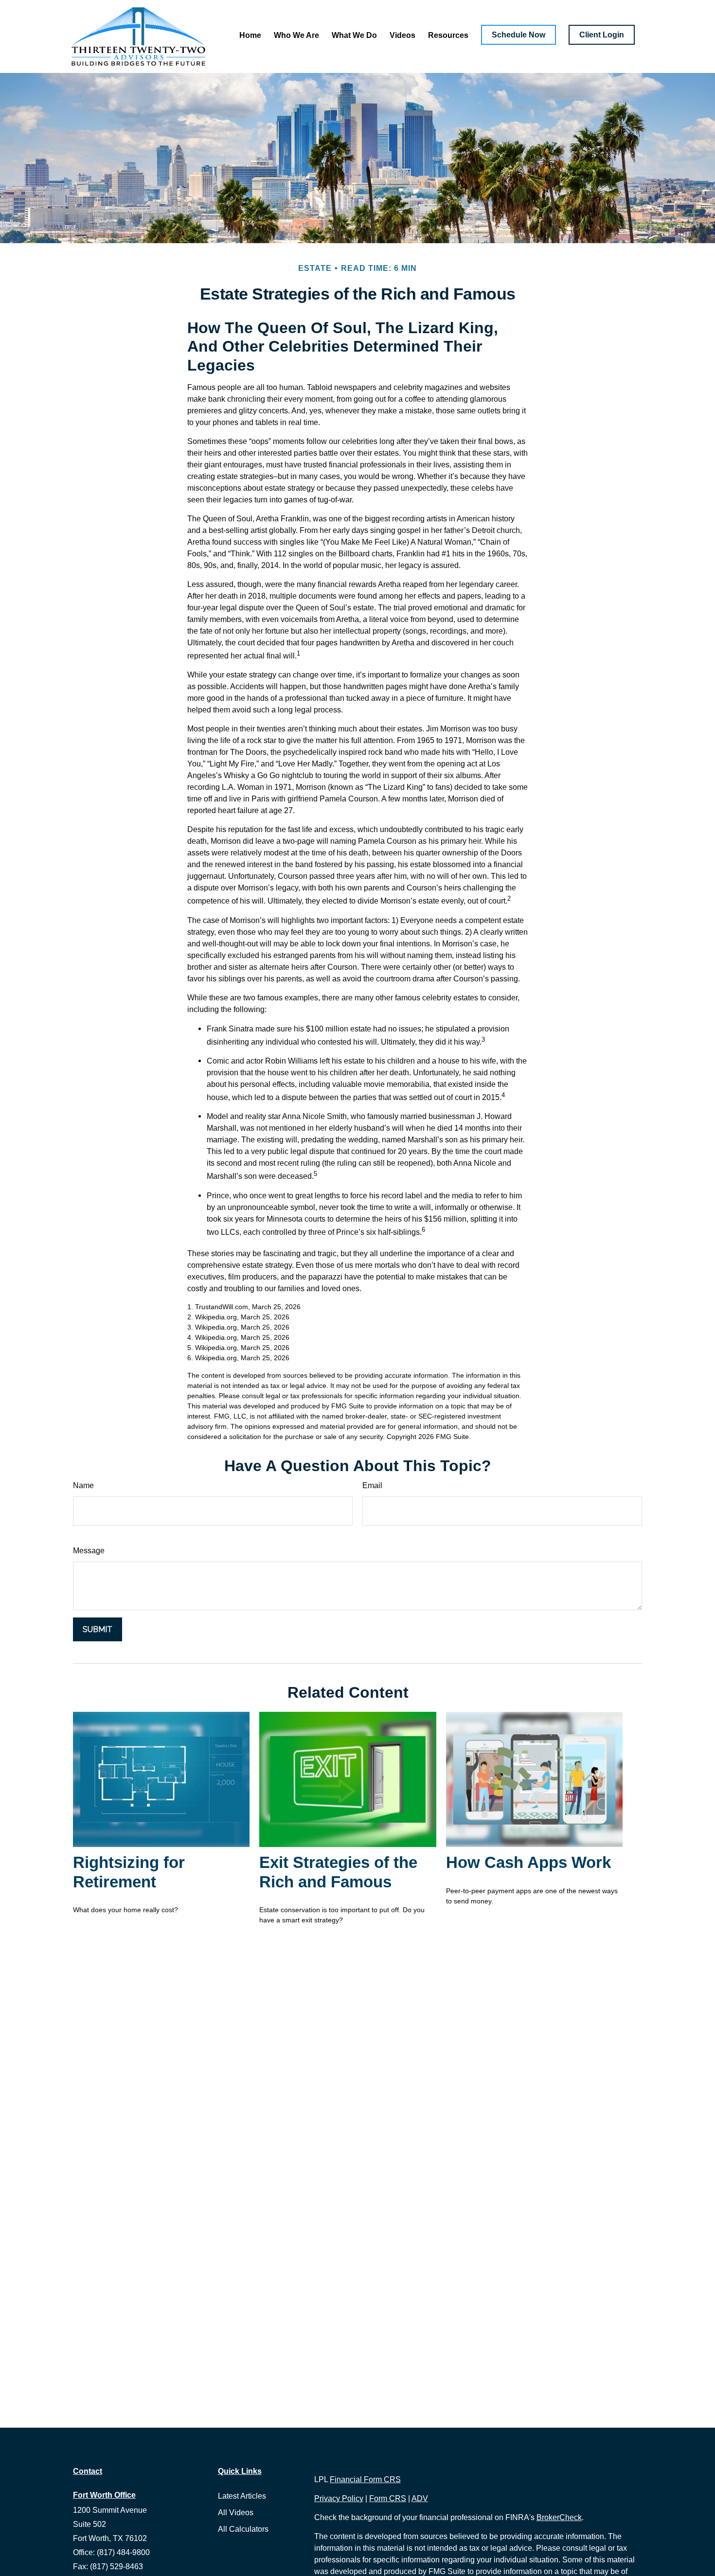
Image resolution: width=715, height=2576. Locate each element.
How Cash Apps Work (528, 1862)
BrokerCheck (559, 2517)
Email (372, 1485)
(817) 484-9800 (123, 2552)
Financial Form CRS (365, 2479)
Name (83, 1485)
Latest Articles (242, 2496)
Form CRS (388, 2498)
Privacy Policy (339, 2498)
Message (89, 1551)
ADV (420, 2498)
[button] (250, 35)
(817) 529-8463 (116, 2567)
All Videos (236, 2513)
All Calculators (243, 2529)
